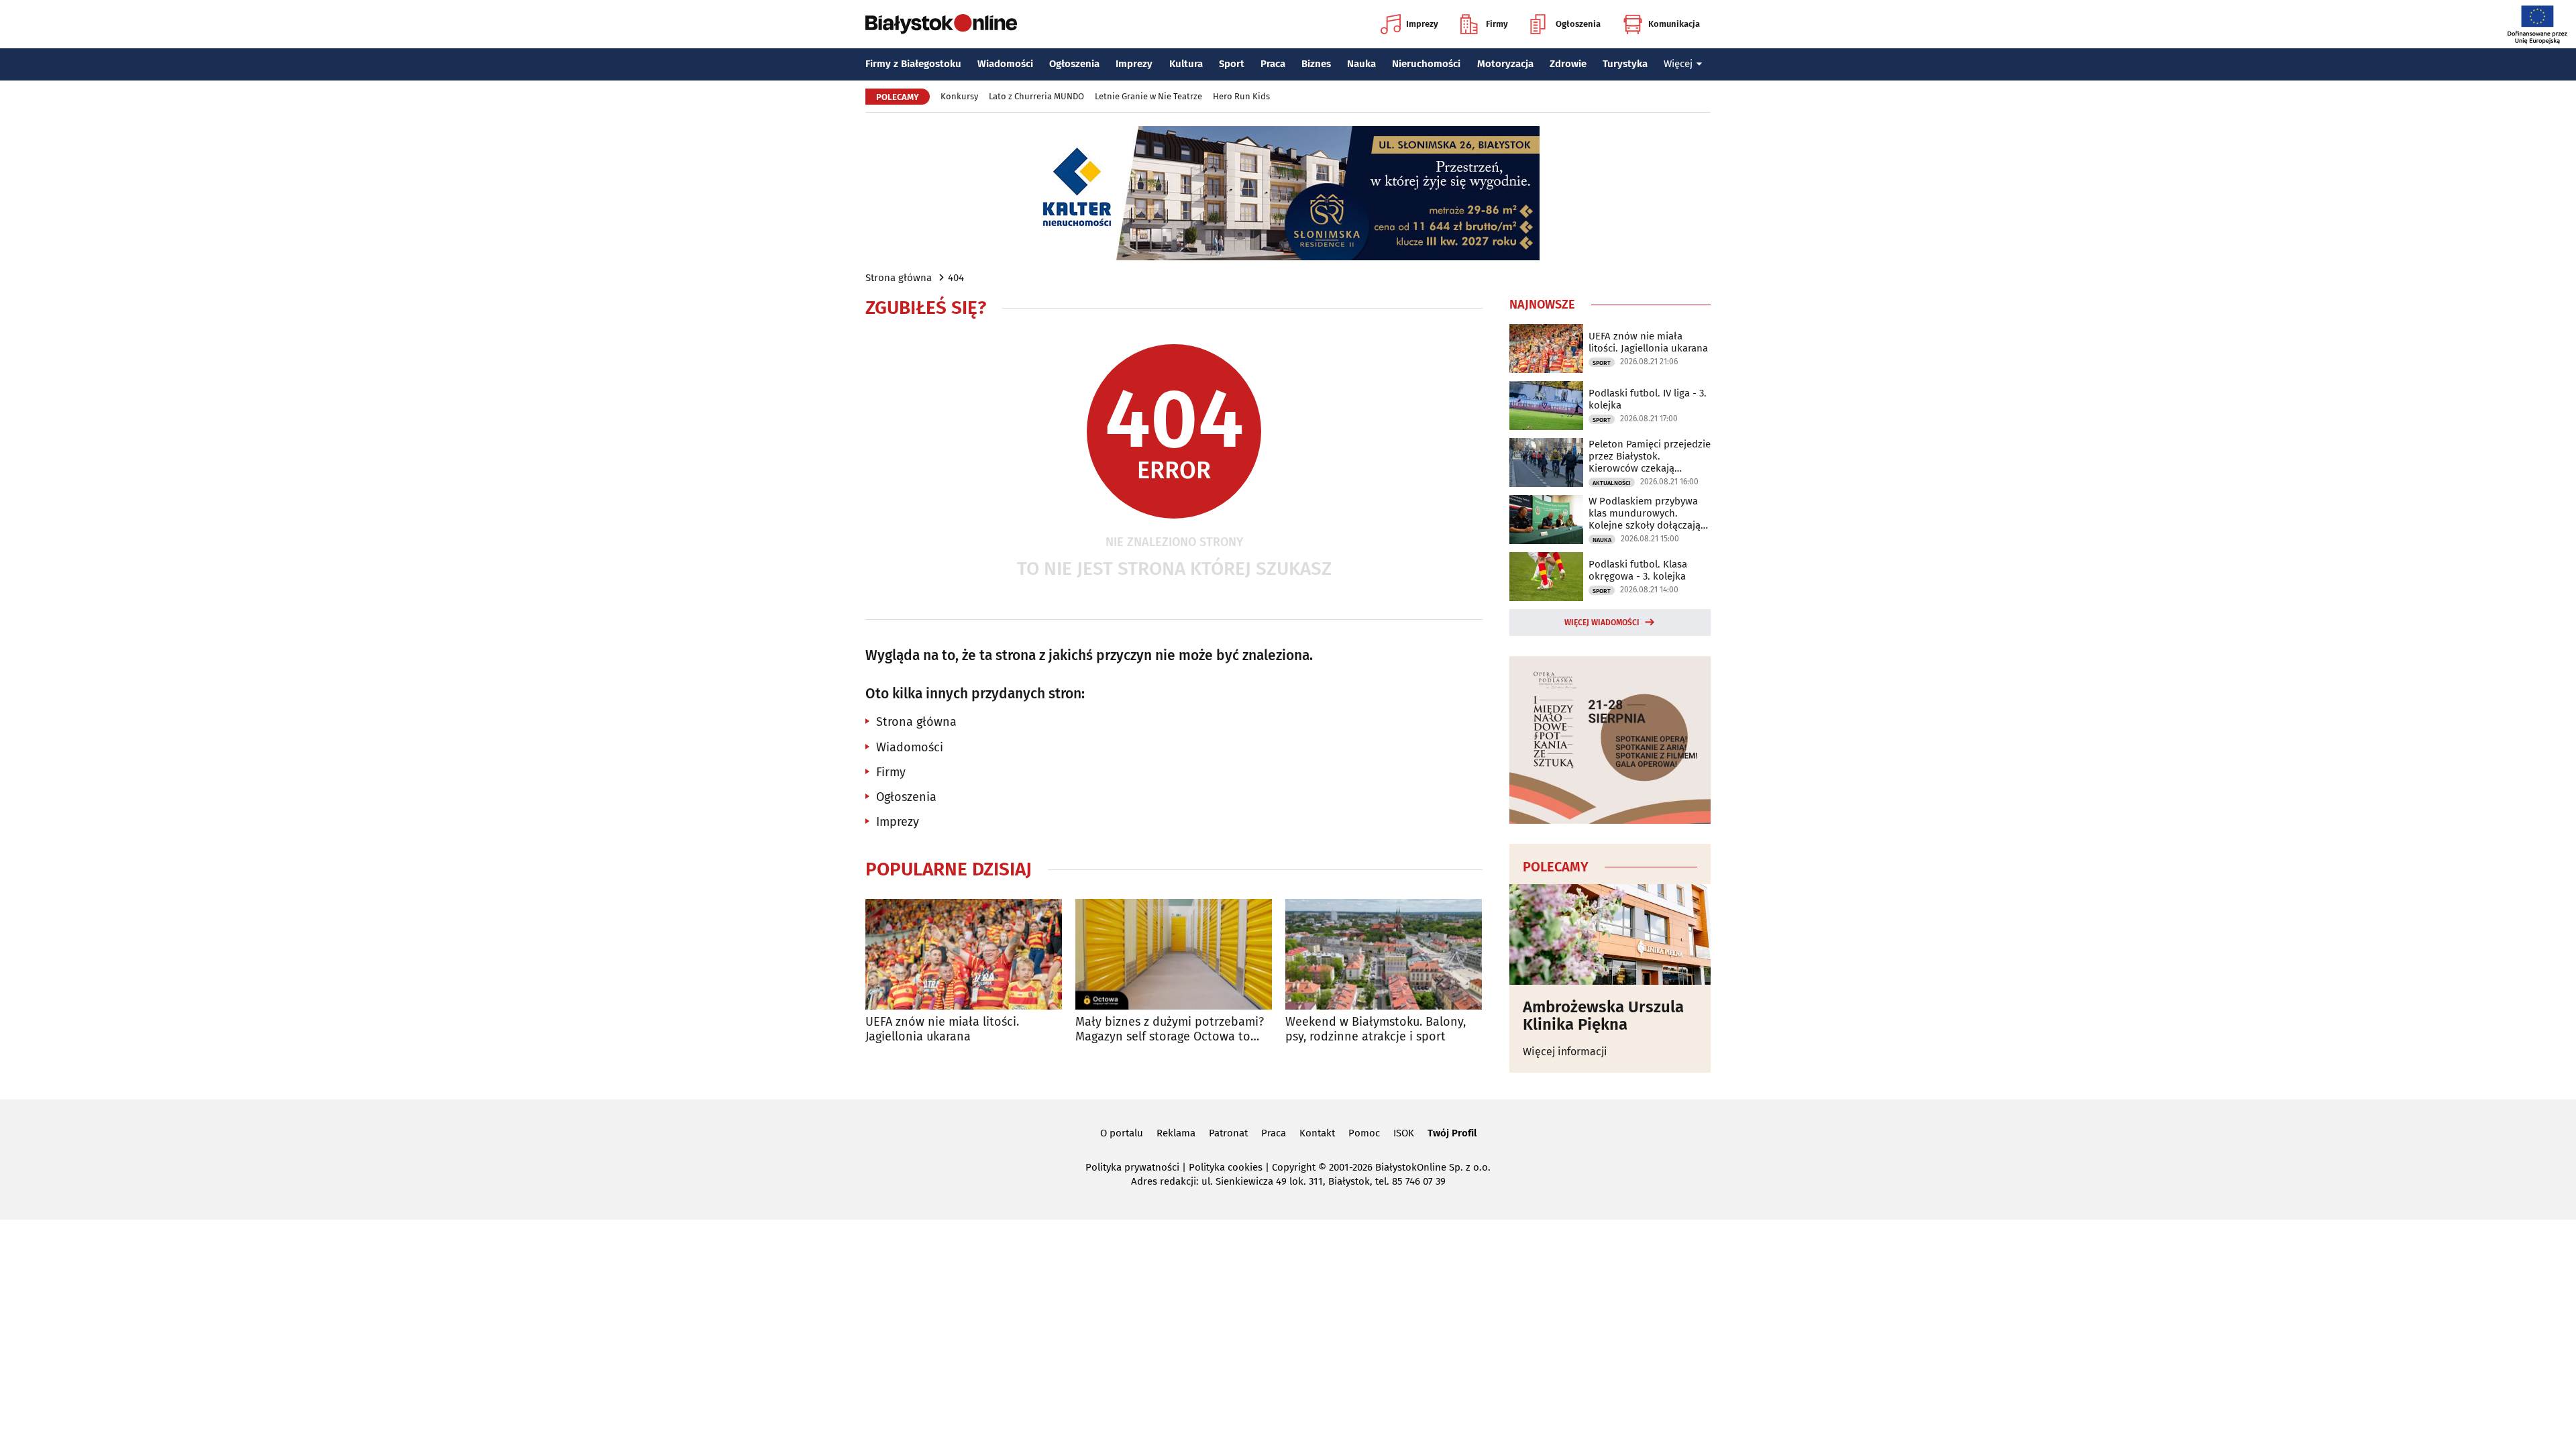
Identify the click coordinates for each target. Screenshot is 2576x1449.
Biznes (1316, 64)
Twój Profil (1452, 1133)
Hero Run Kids (1241, 96)
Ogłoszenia (1578, 24)
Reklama (1176, 1133)
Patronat (1228, 1133)
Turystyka (1625, 64)
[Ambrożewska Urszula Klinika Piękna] (1610, 934)
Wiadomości (1005, 64)
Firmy (1497, 24)
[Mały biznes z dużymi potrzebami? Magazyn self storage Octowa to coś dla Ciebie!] (1174, 954)
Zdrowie (1568, 64)
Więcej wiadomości (1602, 623)
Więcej (1678, 64)
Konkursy (959, 96)
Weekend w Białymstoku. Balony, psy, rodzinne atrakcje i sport (1376, 1029)
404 (956, 278)
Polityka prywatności (1132, 1167)
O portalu (1122, 1133)
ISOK (1404, 1133)
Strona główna (899, 278)
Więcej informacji (1565, 1052)
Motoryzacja (1505, 64)
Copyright (1294, 1167)
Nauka (1361, 64)
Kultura (1186, 64)
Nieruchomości (1426, 64)
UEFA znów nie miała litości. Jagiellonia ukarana (942, 1029)
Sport (1232, 64)
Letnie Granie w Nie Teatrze (1148, 96)
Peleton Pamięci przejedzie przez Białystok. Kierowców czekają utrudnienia (1650, 456)
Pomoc (1364, 1133)
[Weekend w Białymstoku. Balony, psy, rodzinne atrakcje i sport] (1384, 954)
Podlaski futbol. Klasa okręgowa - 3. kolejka (1638, 570)
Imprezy (1422, 24)
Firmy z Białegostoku (913, 64)
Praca (1273, 64)
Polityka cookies (1226, 1167)
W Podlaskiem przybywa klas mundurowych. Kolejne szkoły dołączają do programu (1645, 513)
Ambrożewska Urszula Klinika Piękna (1603, 1016)
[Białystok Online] (941, 24)
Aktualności (1612, 483)
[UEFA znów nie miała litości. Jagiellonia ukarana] (964, 954)
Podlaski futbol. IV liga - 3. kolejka (1648, 399)
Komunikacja (1674, 24)
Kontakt (1317, 1133)
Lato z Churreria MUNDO (1036, 96)
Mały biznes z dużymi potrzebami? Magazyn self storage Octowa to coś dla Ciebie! (1170, 1029)
